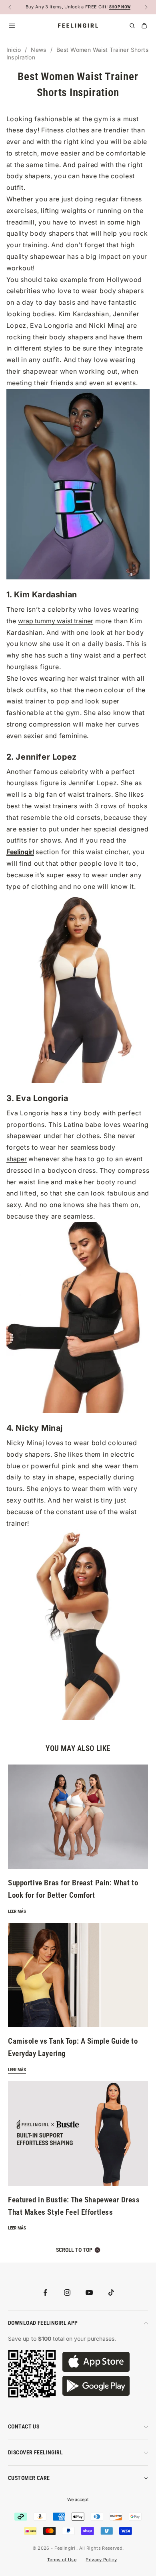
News (39, 50)
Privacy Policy (101, 2560)
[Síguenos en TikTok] (111, 2292)
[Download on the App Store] (96, 2362)
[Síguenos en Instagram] (67, 2292)
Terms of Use (62, 2560)
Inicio (14, 50)
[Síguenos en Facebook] (45, 2292)
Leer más (17, 1911)
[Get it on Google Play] (96, 2386)
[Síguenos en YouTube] (89, 2292)
